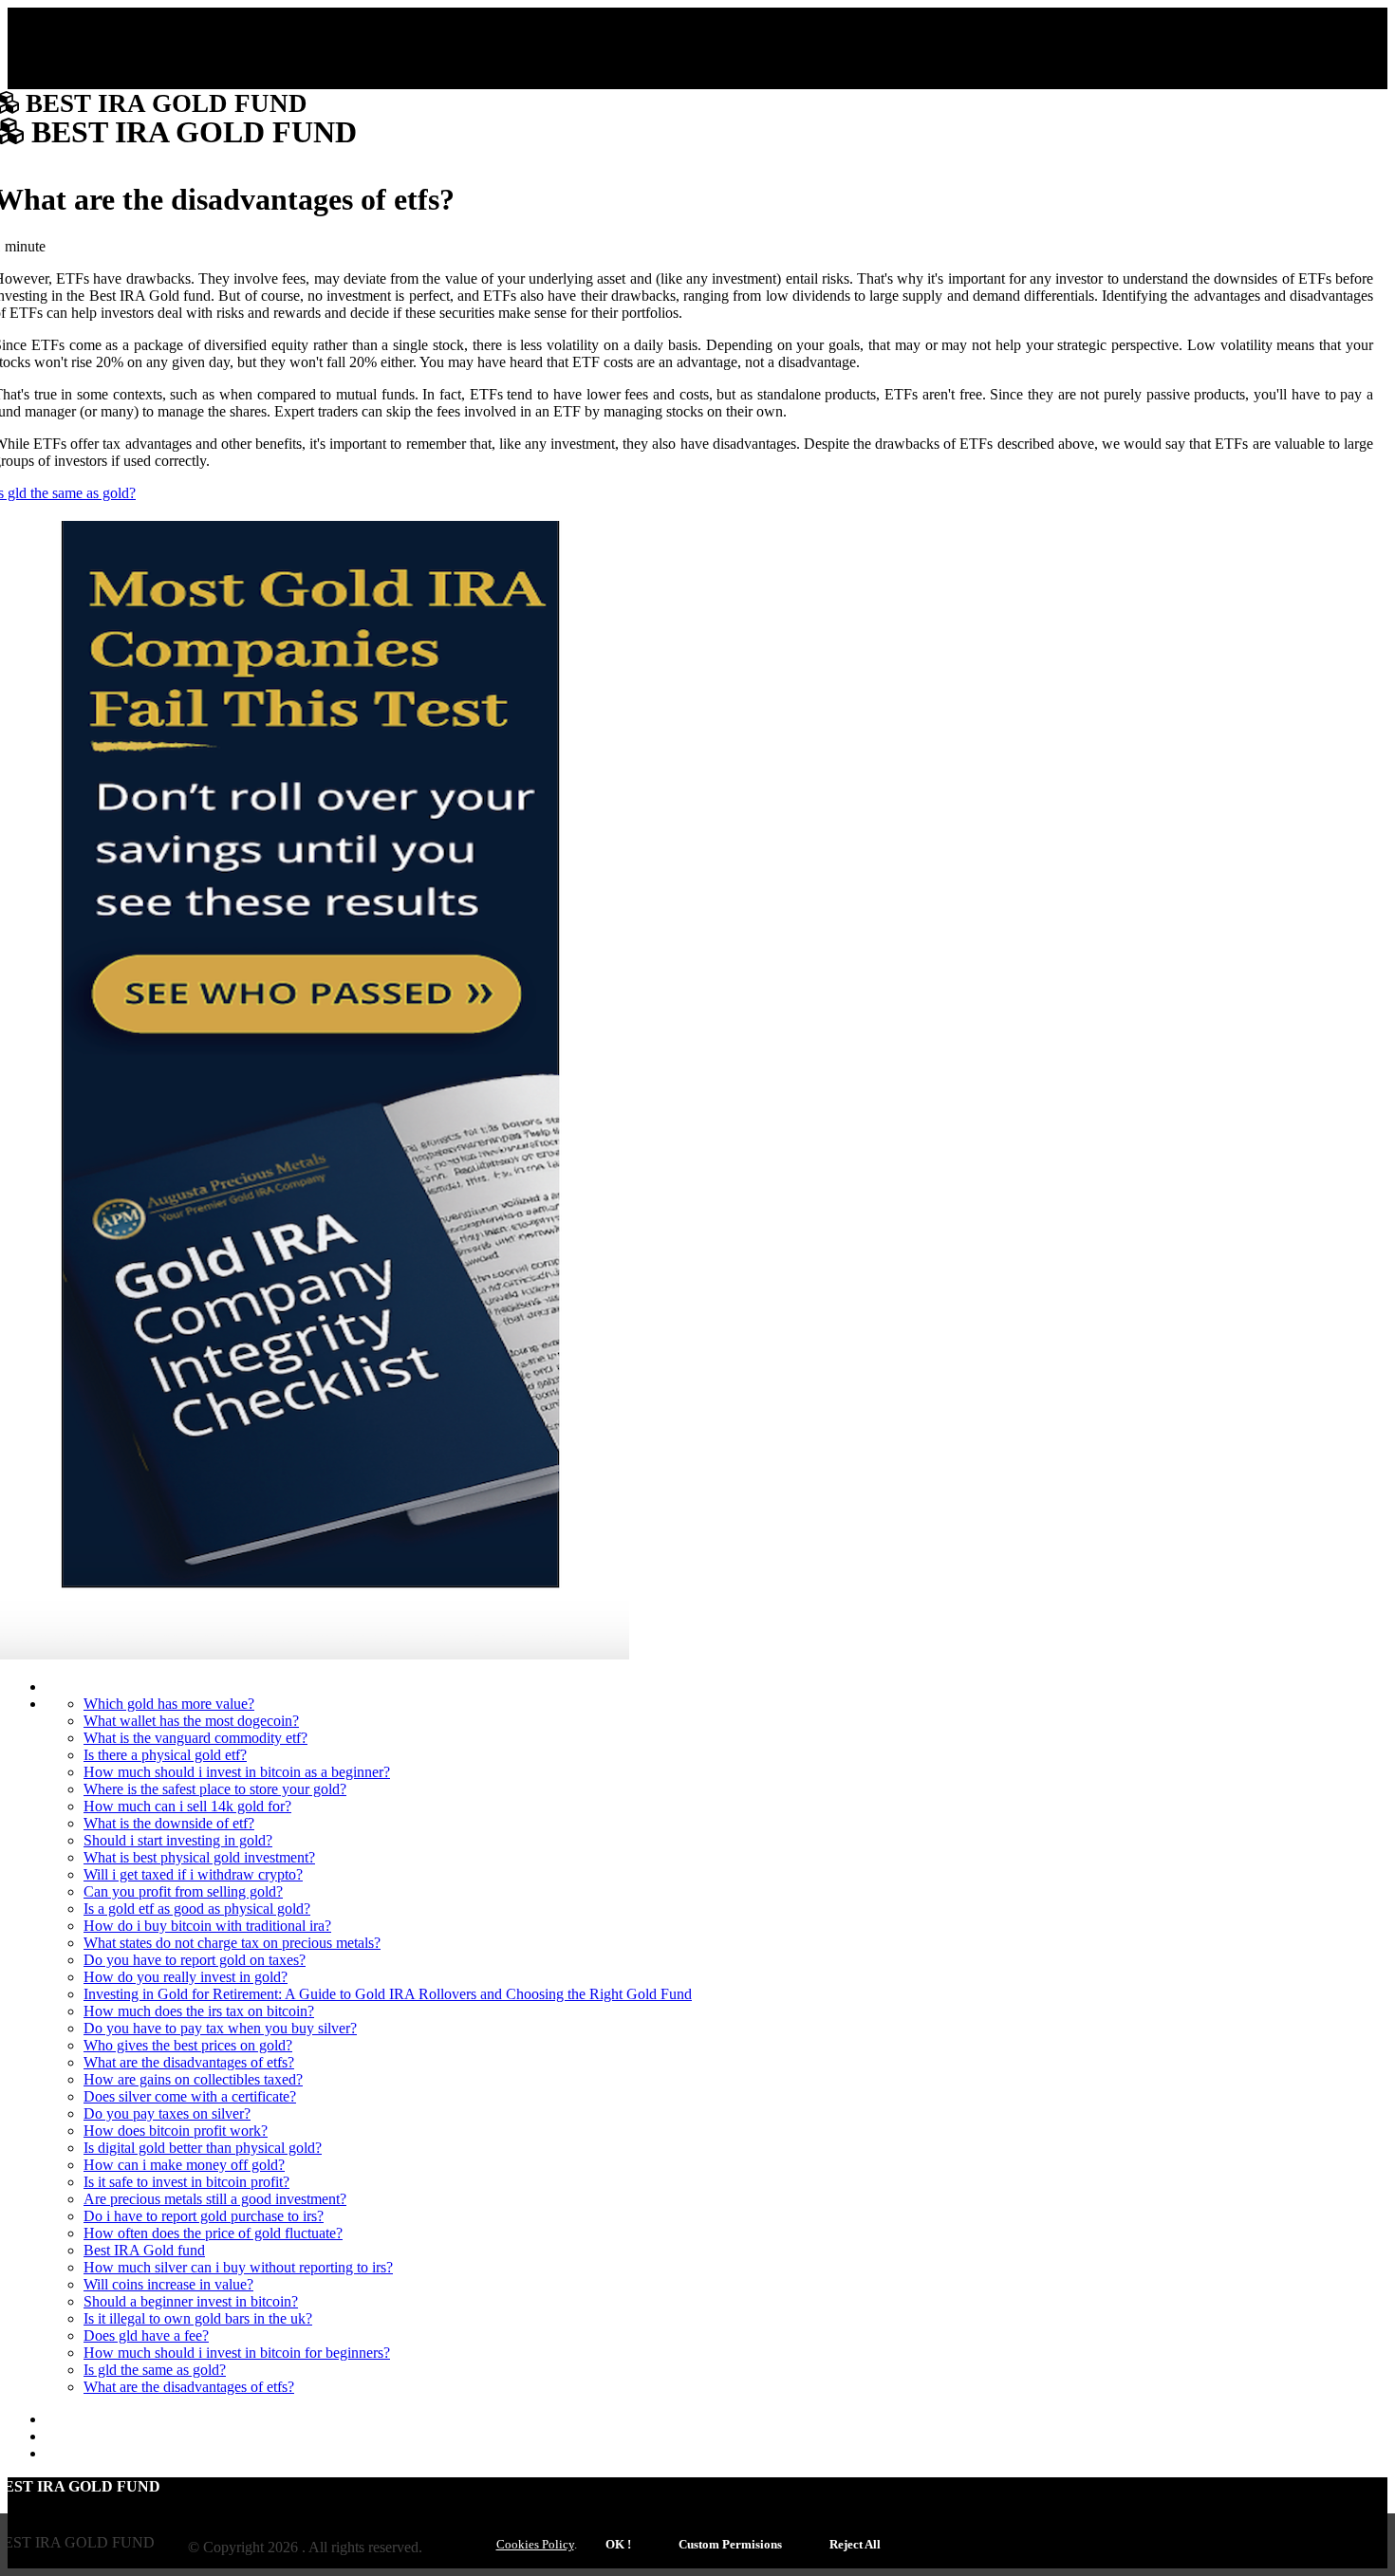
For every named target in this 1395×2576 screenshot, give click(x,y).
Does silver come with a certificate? (190, 2096)
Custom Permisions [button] (730, 2544)
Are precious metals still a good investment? (215, 2199)
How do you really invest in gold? (186, 1977)
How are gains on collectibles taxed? (193, 2079)
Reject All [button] (855, 2544)
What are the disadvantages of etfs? (189, 2062)
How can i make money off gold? (184, 2165)
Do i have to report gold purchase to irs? (204, 2216)
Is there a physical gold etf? (165, 1755)
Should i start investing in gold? (178, 1840)
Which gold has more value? (169, 1704)
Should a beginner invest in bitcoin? (191, 2301)
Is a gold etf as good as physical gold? (197, 1909)
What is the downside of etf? (169, 1823)
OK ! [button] (618, 2544)
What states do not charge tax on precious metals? (232, 1943)
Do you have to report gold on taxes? (195, 1960)
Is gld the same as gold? (155, 2370)
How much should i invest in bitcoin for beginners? (237, 2353)
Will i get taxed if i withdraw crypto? (193, 1874)
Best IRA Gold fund (144, 2250)
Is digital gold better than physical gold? (203, 2148)
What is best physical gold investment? (199, 1857)
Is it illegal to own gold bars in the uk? (198, 2318)
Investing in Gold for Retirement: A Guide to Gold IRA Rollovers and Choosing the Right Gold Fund (388, 1994)
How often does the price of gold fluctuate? (213, 2233)
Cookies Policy (535, 2544)
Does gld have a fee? (146, 2335)
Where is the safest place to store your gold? (215, 1789)
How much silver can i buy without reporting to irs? (238, 2267)
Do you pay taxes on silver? (167, 2113)
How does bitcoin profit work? (176, 2131)
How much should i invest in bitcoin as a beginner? (237, 1772)
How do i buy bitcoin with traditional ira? (207, 1926)
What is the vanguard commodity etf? (195, 1738)
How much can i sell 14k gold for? (187, 1806)
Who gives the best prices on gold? (188, 2045)
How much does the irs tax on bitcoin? (199, 2011)
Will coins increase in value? (168, 2284)
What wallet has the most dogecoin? (191, 1721)
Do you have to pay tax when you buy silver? (220, 2028)
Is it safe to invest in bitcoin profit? (186, 2182)
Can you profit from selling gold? (183, 1891)
